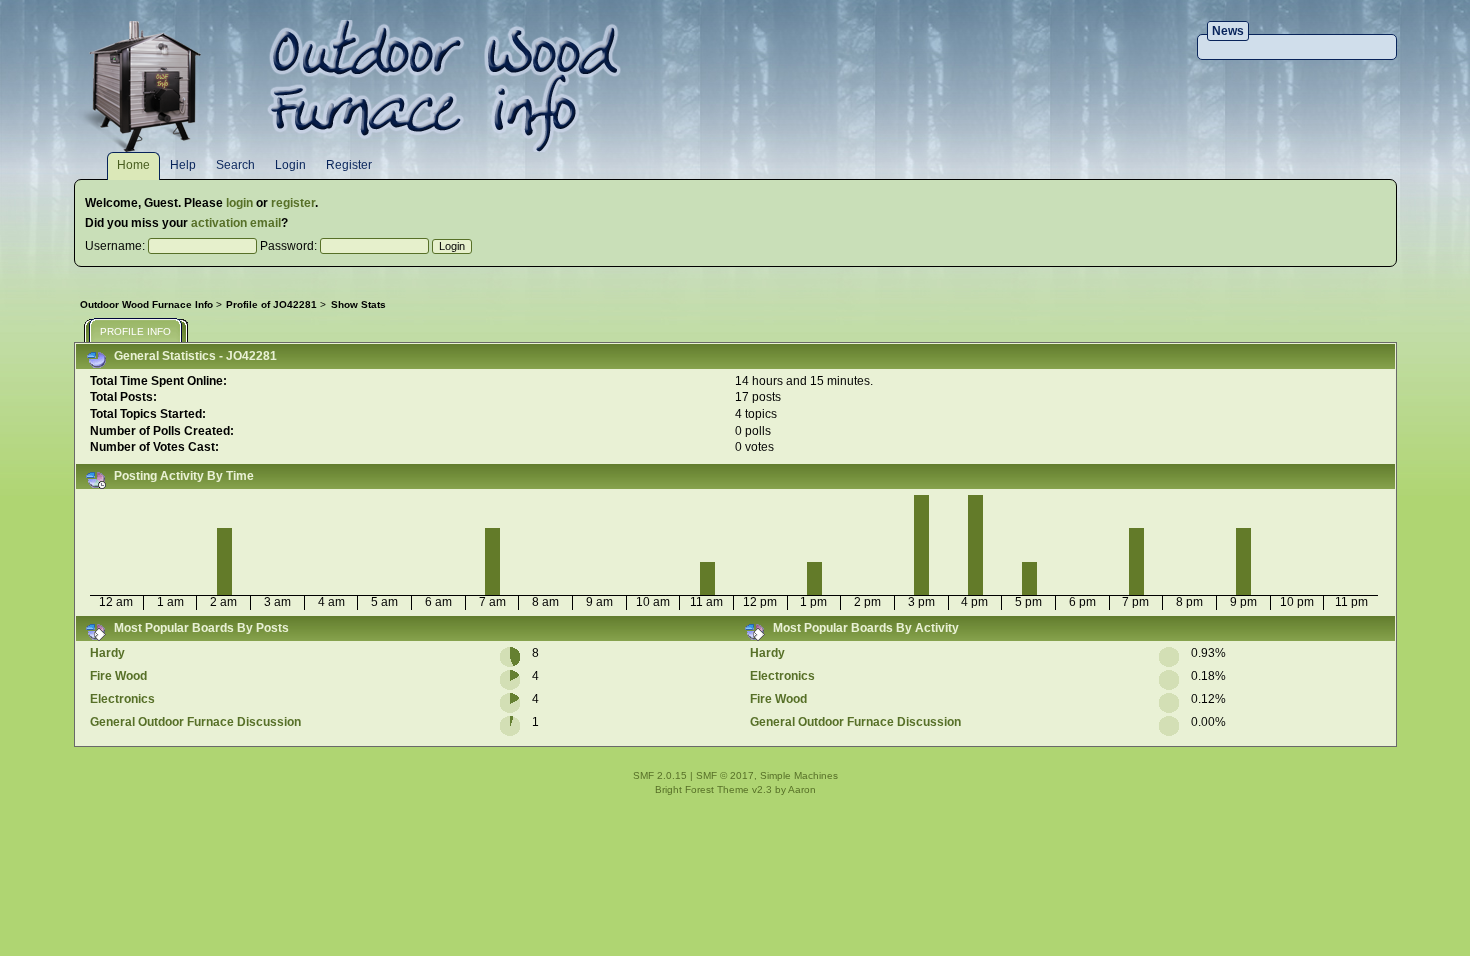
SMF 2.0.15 (660, 775)
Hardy (107, 653)
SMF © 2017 (725, 775)
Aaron (802, 789)
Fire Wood (118, 676)
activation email (236, 223)
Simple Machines (799, 775)
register (293, 203)
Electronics (122, 699)
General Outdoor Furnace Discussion (195, 722)
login (239, 203)
